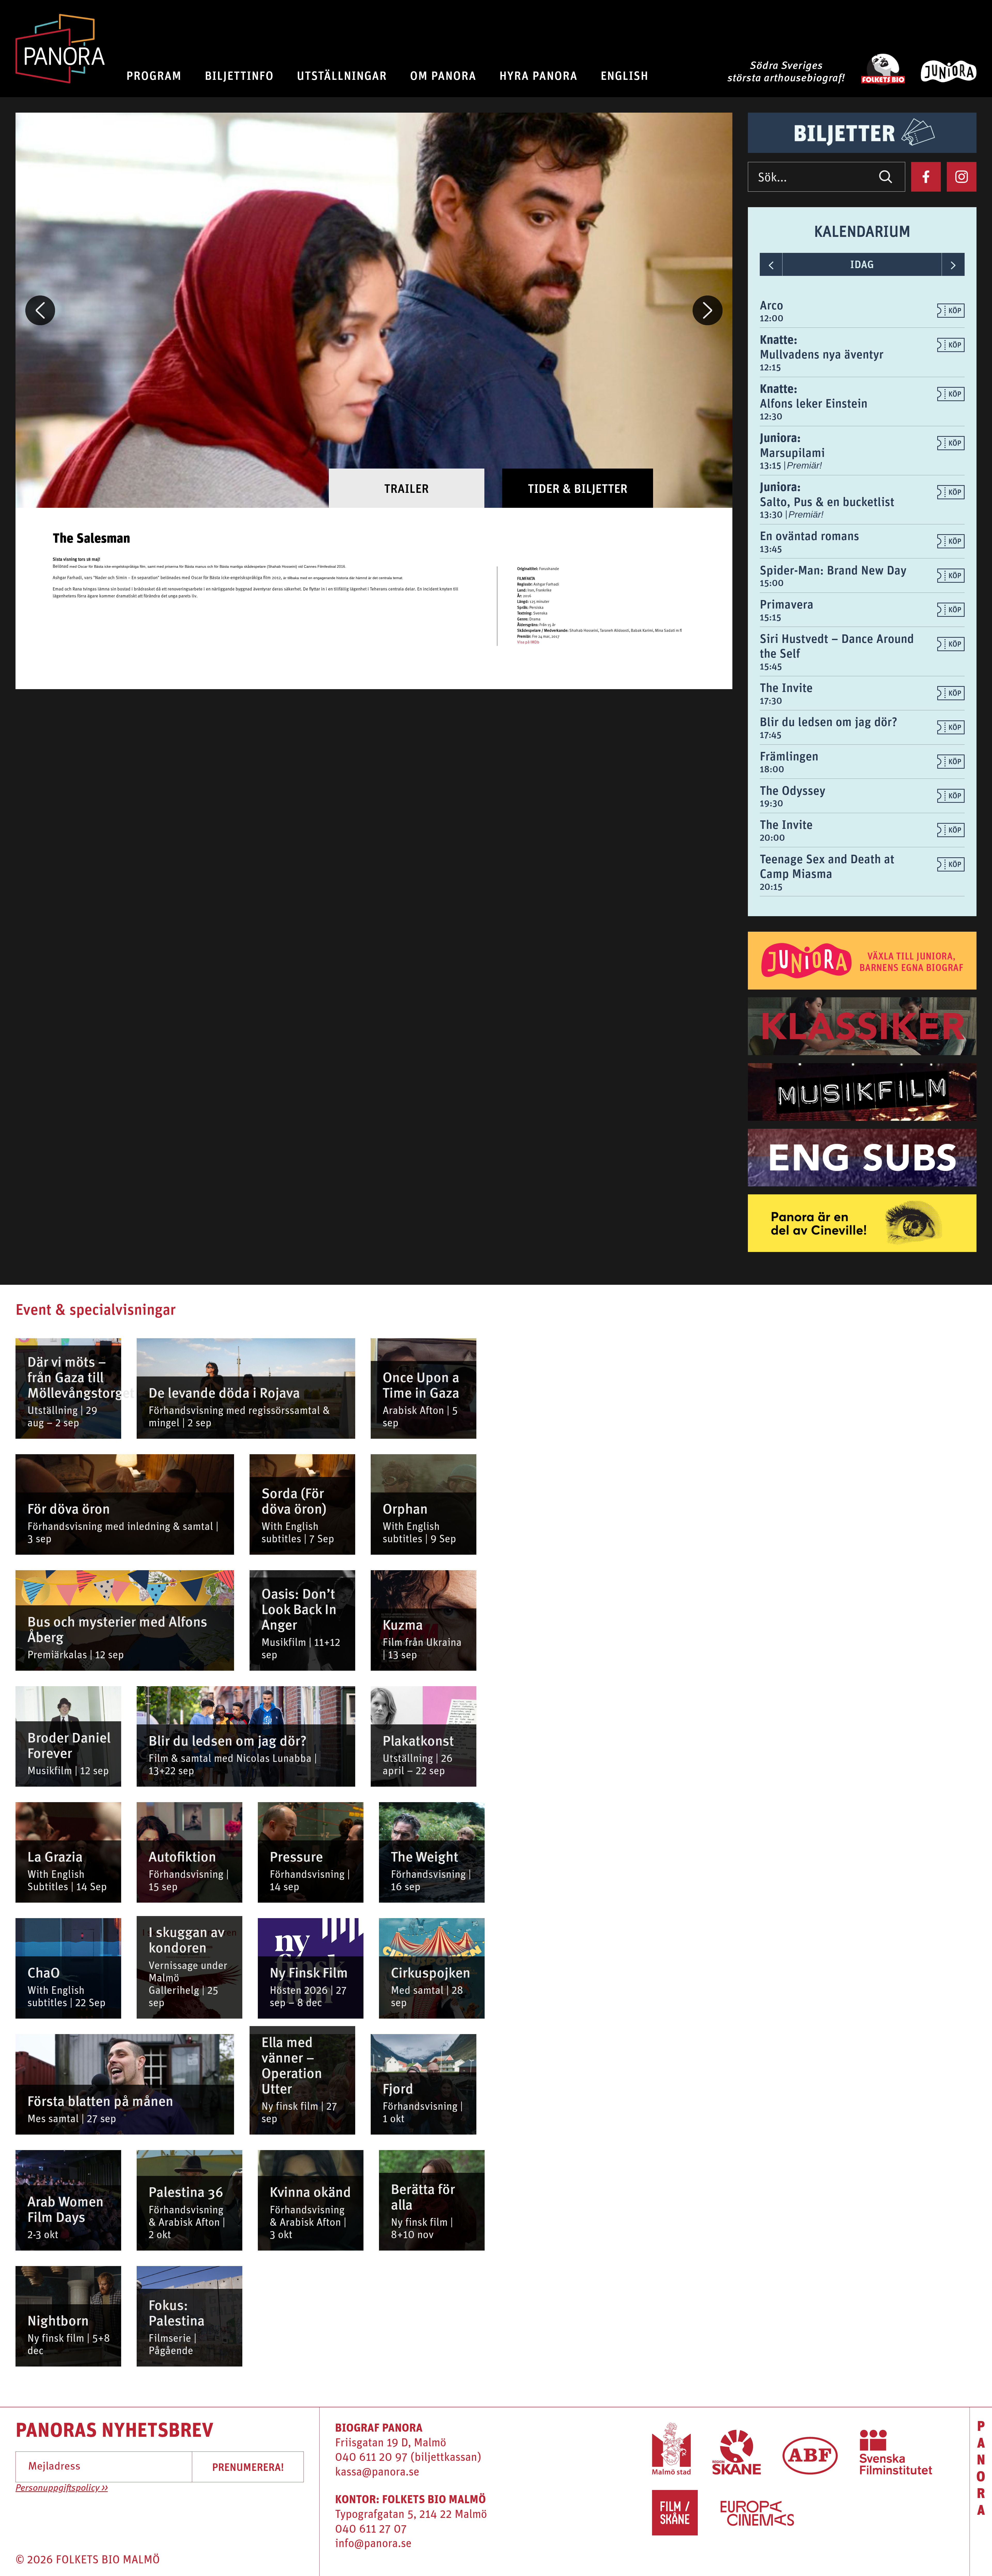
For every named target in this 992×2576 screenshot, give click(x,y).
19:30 (772, 803)
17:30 (771, 701)
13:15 (772, 465)
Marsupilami (792, 452)
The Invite (786, 687)
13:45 (771, 549)
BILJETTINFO (239, 75)
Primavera (787, 604)
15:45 (771, 666)
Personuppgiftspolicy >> (62, 2488)
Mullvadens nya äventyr (822, 354)
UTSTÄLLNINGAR (342, 75)
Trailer (406, 488)
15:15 (770, 617)
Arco (772, 305)
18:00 (772, 769)
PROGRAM (154, 75)
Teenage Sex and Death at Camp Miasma (827, 866)
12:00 (772, 318)
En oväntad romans (809, 535)
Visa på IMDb (528, 643)
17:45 (771, 735)
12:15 (770, 367)
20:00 (772, 837)
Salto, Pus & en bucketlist (827, 501)
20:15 (771, 886)
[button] (40, 310)
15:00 (772, 583)
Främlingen (789, 756)
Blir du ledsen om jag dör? (828, 721)
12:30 (771, 416)
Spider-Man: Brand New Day (833, 570)
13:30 (772, 514)
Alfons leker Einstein (814, 403)
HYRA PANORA (538, 75)
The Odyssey (793, 790)
